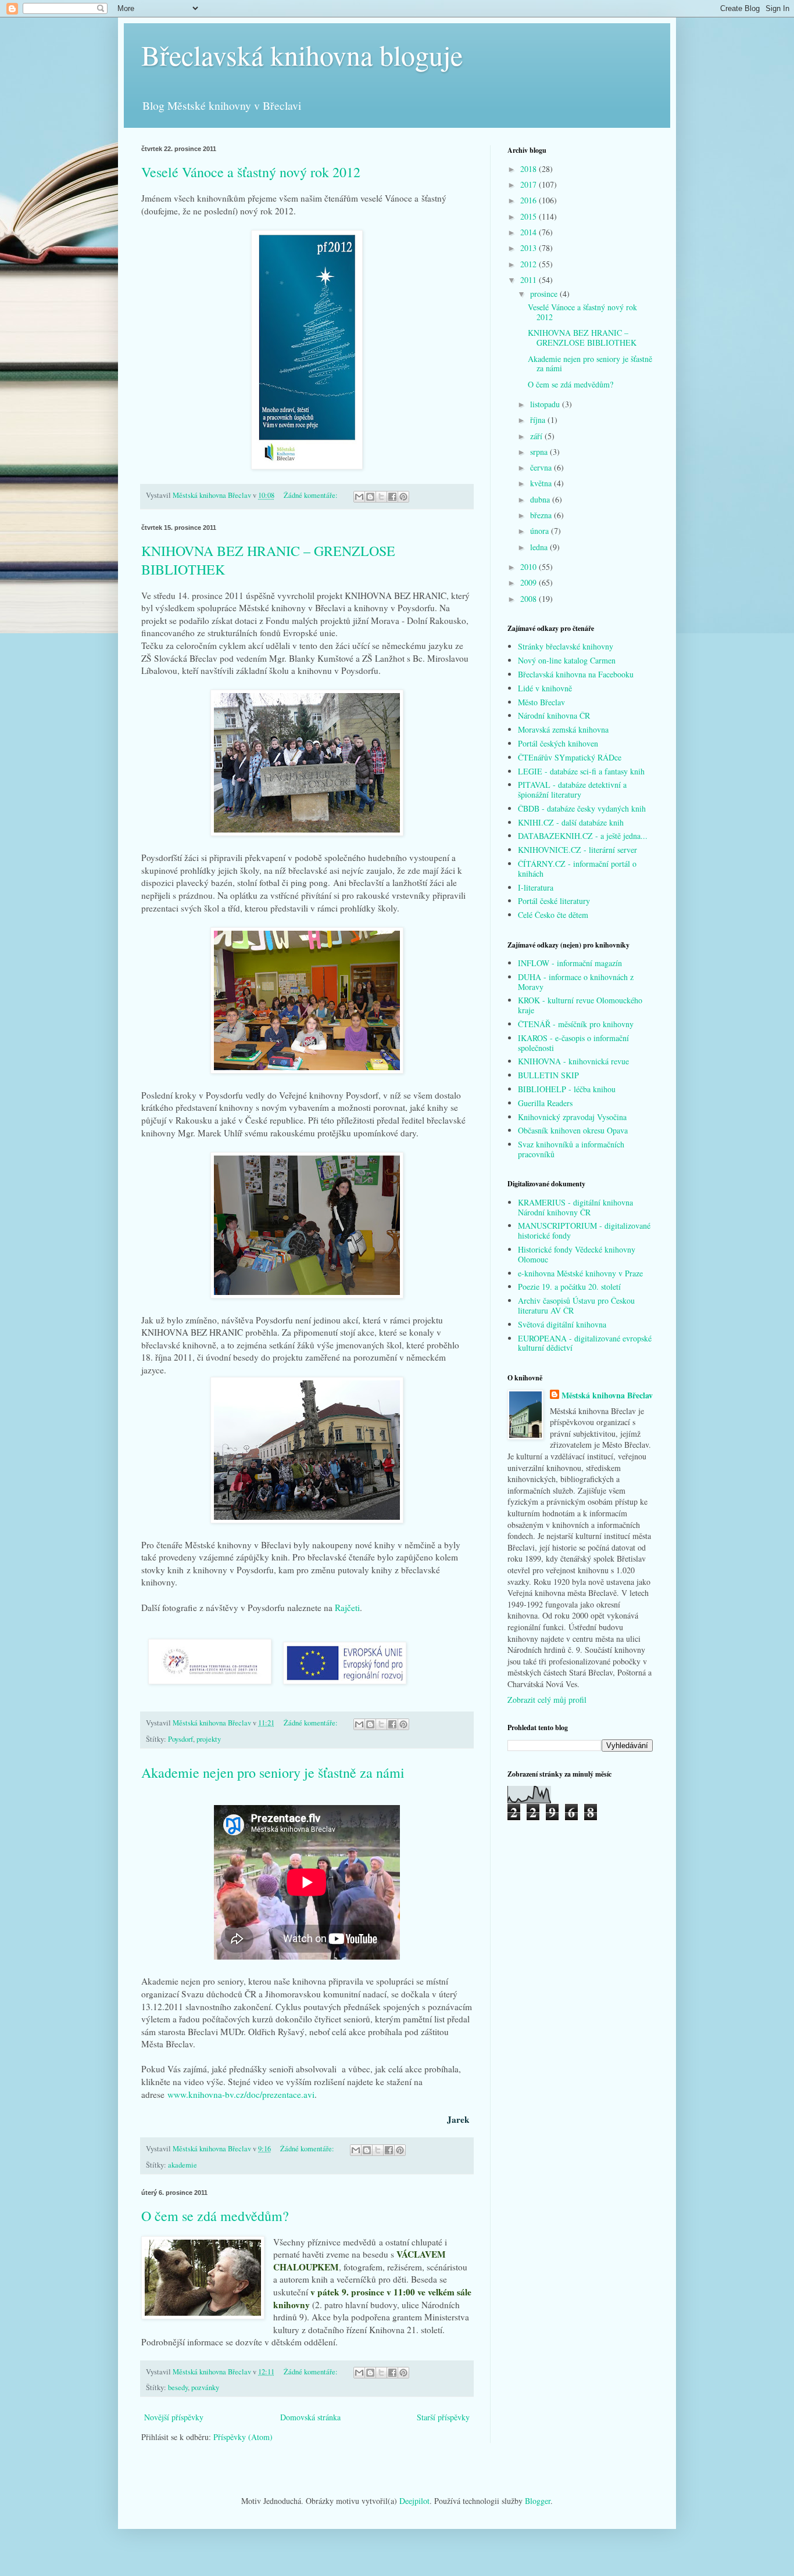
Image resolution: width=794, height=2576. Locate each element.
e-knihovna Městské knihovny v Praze (580, 1273)
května (542, 483)
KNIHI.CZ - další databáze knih (571, 822)
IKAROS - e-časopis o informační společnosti (573, 1043)
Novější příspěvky (174, 2417)
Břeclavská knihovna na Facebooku (576, 674)
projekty (209, 1739)
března (542, 515)
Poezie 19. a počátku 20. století (569, 1287)
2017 (530, 184)
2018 (530, 169)
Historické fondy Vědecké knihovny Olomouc (577, 1254)
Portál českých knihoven (558, 743)
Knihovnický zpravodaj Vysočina (572, 1117)
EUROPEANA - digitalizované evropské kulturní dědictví (585, 1343)
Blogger (538, 2501)
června (542, 467)
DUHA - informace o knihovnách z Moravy (576, 982)
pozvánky (205, 2387)
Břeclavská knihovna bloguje (302, 55)
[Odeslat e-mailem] (359, 497)
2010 (530, 567)
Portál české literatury (554, 901)
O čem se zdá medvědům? (215, 2216)
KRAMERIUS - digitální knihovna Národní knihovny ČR (575, 1207)
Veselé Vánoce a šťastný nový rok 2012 (251, 172)
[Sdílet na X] (381, 497)
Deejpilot (414, 2501)
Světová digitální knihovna (562, 1324)
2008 (530, 599)
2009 (530, 582)
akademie (183, 2165)
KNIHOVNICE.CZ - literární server (577, 850)
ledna (540, 547)
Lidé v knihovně (545, 688)
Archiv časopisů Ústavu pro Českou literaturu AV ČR (576, 1305)
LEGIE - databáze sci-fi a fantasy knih (581, 771)
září (537, 436)
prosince (545, 294)
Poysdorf (180, 1739)
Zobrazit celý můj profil (547, 1700)
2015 (530, 216)
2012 (530, 264)
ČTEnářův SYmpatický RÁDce (570, 757)
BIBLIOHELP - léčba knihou (567, 1089)
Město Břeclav (541, 702)
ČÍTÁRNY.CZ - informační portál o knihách (577, 869)
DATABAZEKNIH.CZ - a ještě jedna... (583, 836)
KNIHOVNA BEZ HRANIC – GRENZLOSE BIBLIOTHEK (582, 338)
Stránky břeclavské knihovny (566, 646)
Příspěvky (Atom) (243, 2437)
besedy (178, 2387)
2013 (530, 248)
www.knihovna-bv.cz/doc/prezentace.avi (241, 2094)
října (539, 420)
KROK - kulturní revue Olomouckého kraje (580, 1005)
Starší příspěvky (443, 2417)
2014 (530, 232)
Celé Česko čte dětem (553, 915)
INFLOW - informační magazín (570, 963)
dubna (541, 499)
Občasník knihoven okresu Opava (573, 1130)
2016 (530, 200)
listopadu (546, 404)
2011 (530, 280)
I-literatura (536, 887)
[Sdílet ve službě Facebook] (392, 497)
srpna (540, 452)
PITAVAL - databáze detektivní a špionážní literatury (572, 790)
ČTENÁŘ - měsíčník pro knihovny (576, 1024)
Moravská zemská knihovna (563, 729)
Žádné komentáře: (312, 495)
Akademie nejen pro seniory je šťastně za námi (273, 1773)
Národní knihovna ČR (554, 715)
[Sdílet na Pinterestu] (403, 497)
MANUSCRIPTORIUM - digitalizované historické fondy (584, 1230)
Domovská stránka (310, 2417)
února (541, 531)
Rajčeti (347, 1608)
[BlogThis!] (370, 497)
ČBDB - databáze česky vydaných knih (582, 808)
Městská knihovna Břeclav (607, 1395)
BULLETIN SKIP (548, 1075)
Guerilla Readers (545, 1103)
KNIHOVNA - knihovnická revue (573, 1061)
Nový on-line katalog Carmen (567, 660)
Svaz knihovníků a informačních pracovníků (571, 1149)
